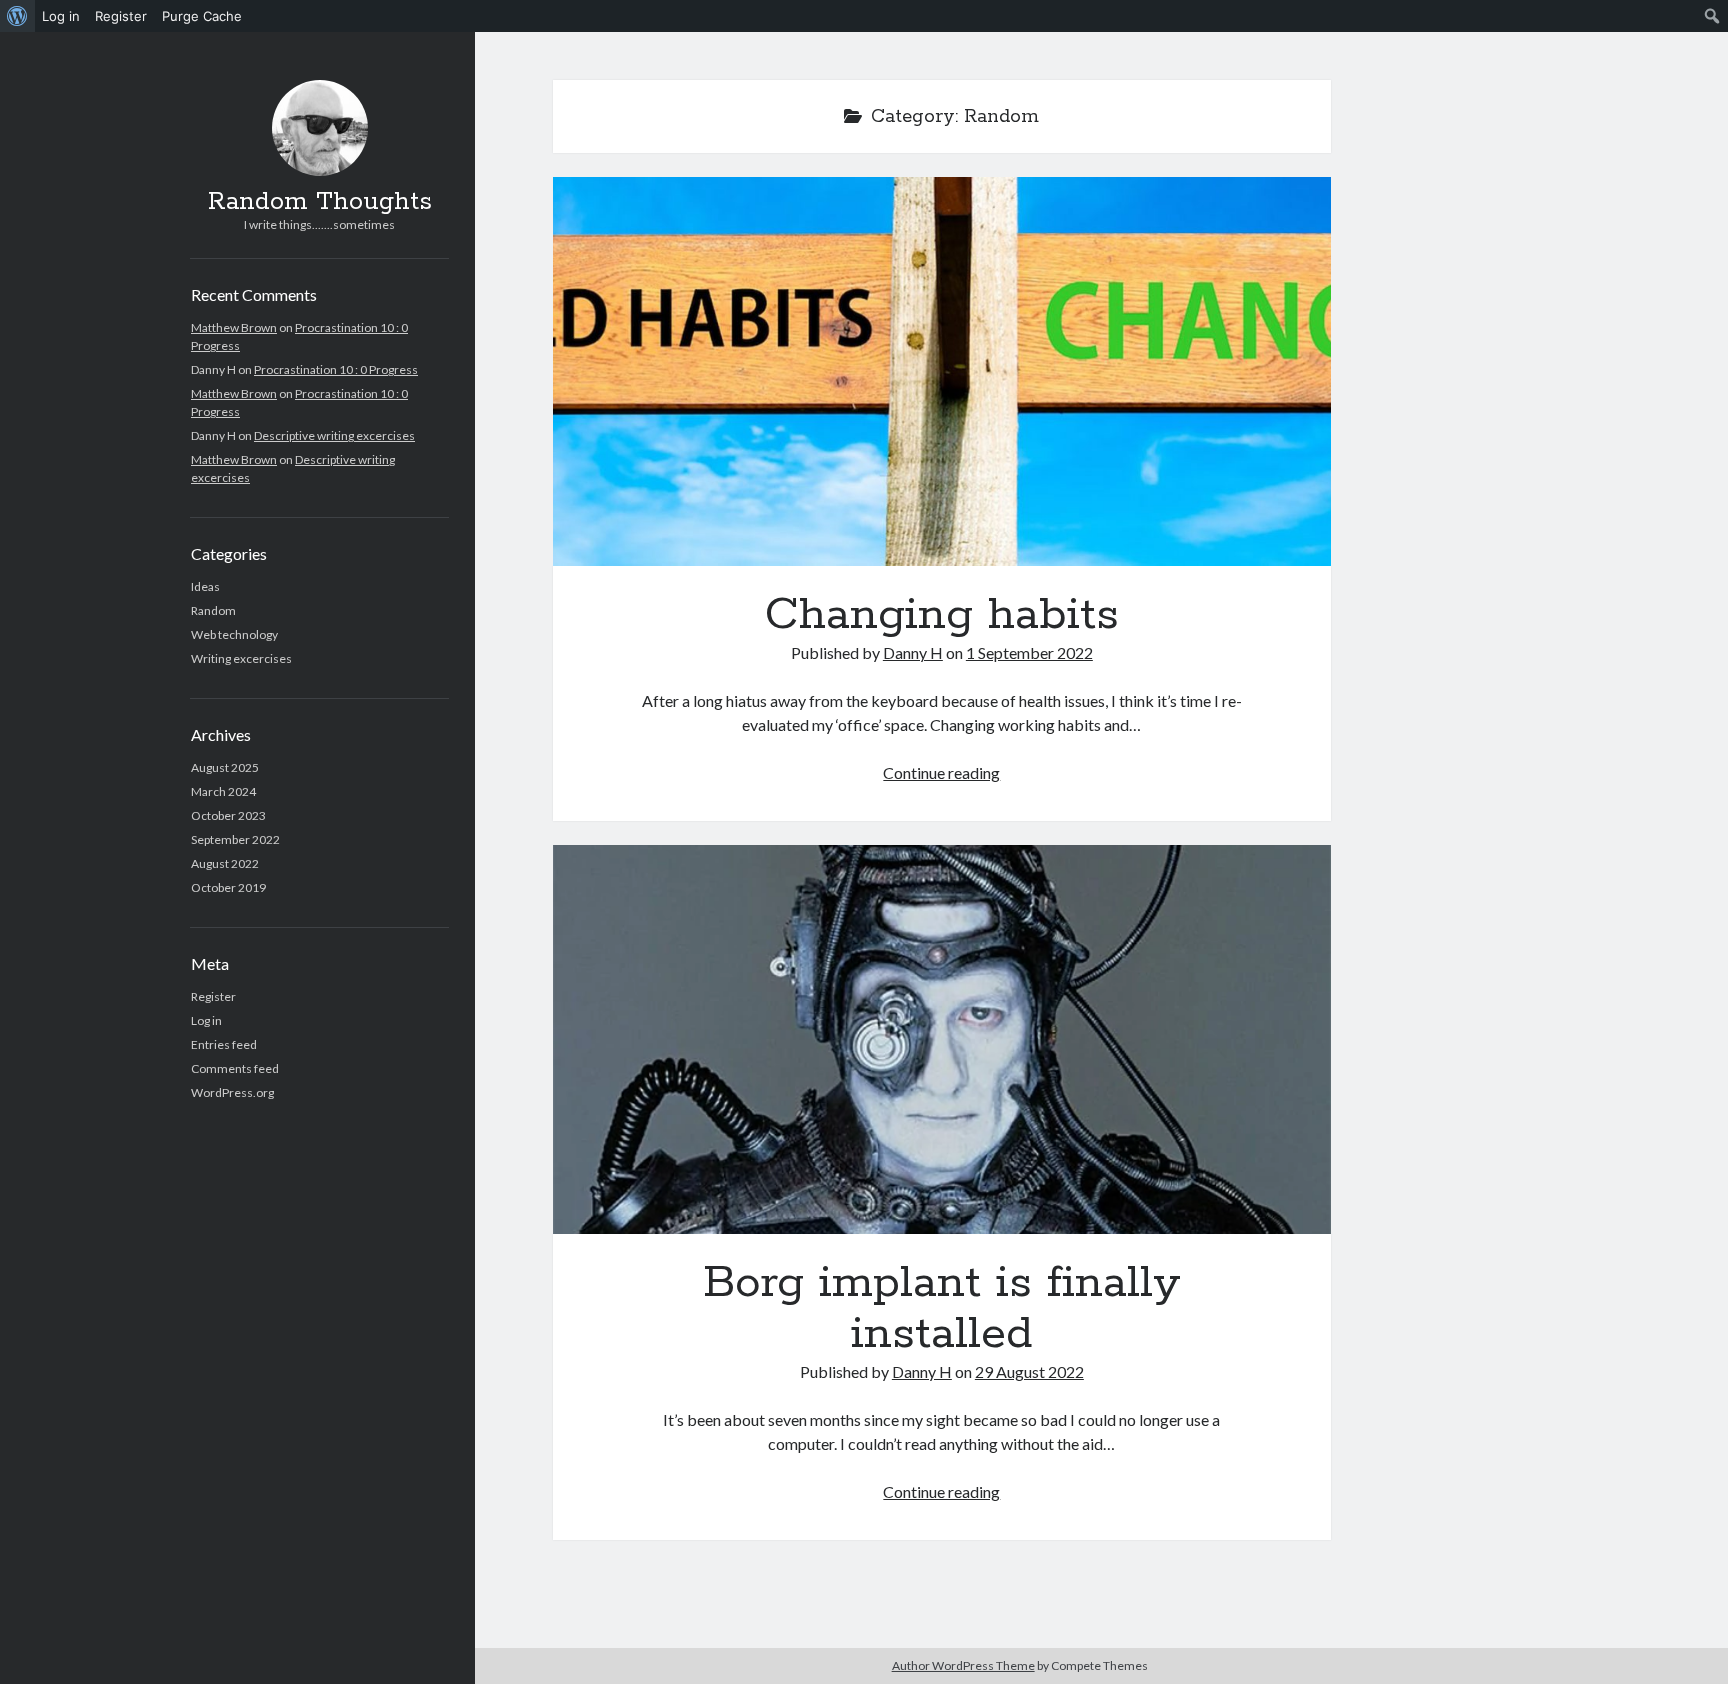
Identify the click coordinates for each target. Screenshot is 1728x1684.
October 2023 (228, 815)
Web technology (234, 634)
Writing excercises (241, 658)
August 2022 (225, 863)
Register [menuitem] (121, 16)
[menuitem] (17, 16)
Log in (206, 1020)
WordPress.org (232, 1092)
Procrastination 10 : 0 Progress (336, 369)
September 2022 (235, 839)
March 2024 (223, 791)
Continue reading (941, 772)
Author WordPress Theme (963, 1665)
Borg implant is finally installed (942, 1039)
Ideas (205, 586)
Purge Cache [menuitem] (202, 16)
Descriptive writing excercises (334, 435)
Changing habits (942, 371)
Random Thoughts (320, 202)
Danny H (913, 652)
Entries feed (224, 1044)
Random (213, 610)
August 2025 (225, 767)
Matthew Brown (234, 327)
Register (213, 996)
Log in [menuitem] (61, 16)
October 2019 (228, 887)
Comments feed (235, 1068)
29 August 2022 (1029, 1371)
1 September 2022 (1029, 652)
